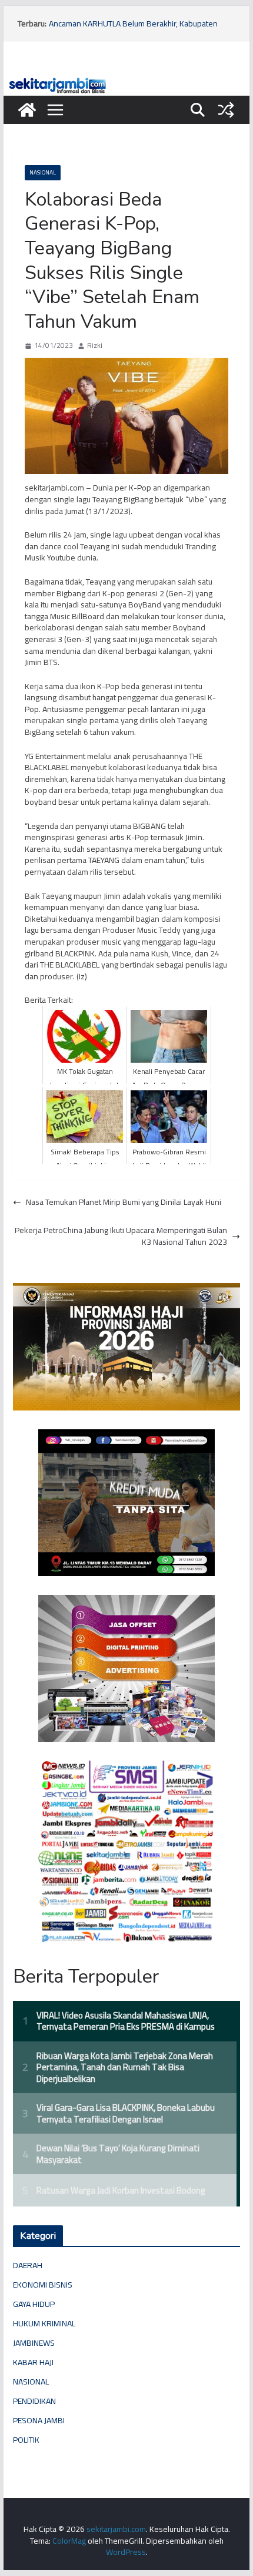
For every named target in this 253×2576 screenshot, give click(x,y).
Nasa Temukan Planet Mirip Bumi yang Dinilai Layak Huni (124, 1203)
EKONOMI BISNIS (43, 2285)
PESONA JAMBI (39, 2420)
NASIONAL (43, 172)
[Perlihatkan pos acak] (226, 110)
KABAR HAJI (33, 2362)
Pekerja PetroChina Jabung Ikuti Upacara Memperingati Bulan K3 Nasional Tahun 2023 (121, 1236)
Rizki (95, 346)
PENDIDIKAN (34, 2401)
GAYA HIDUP (34, 2304)
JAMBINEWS (34, 2343)
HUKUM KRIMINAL (44, 2323)
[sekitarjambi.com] (126, 80)
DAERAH (28, 2265)
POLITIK (26, 2440)
